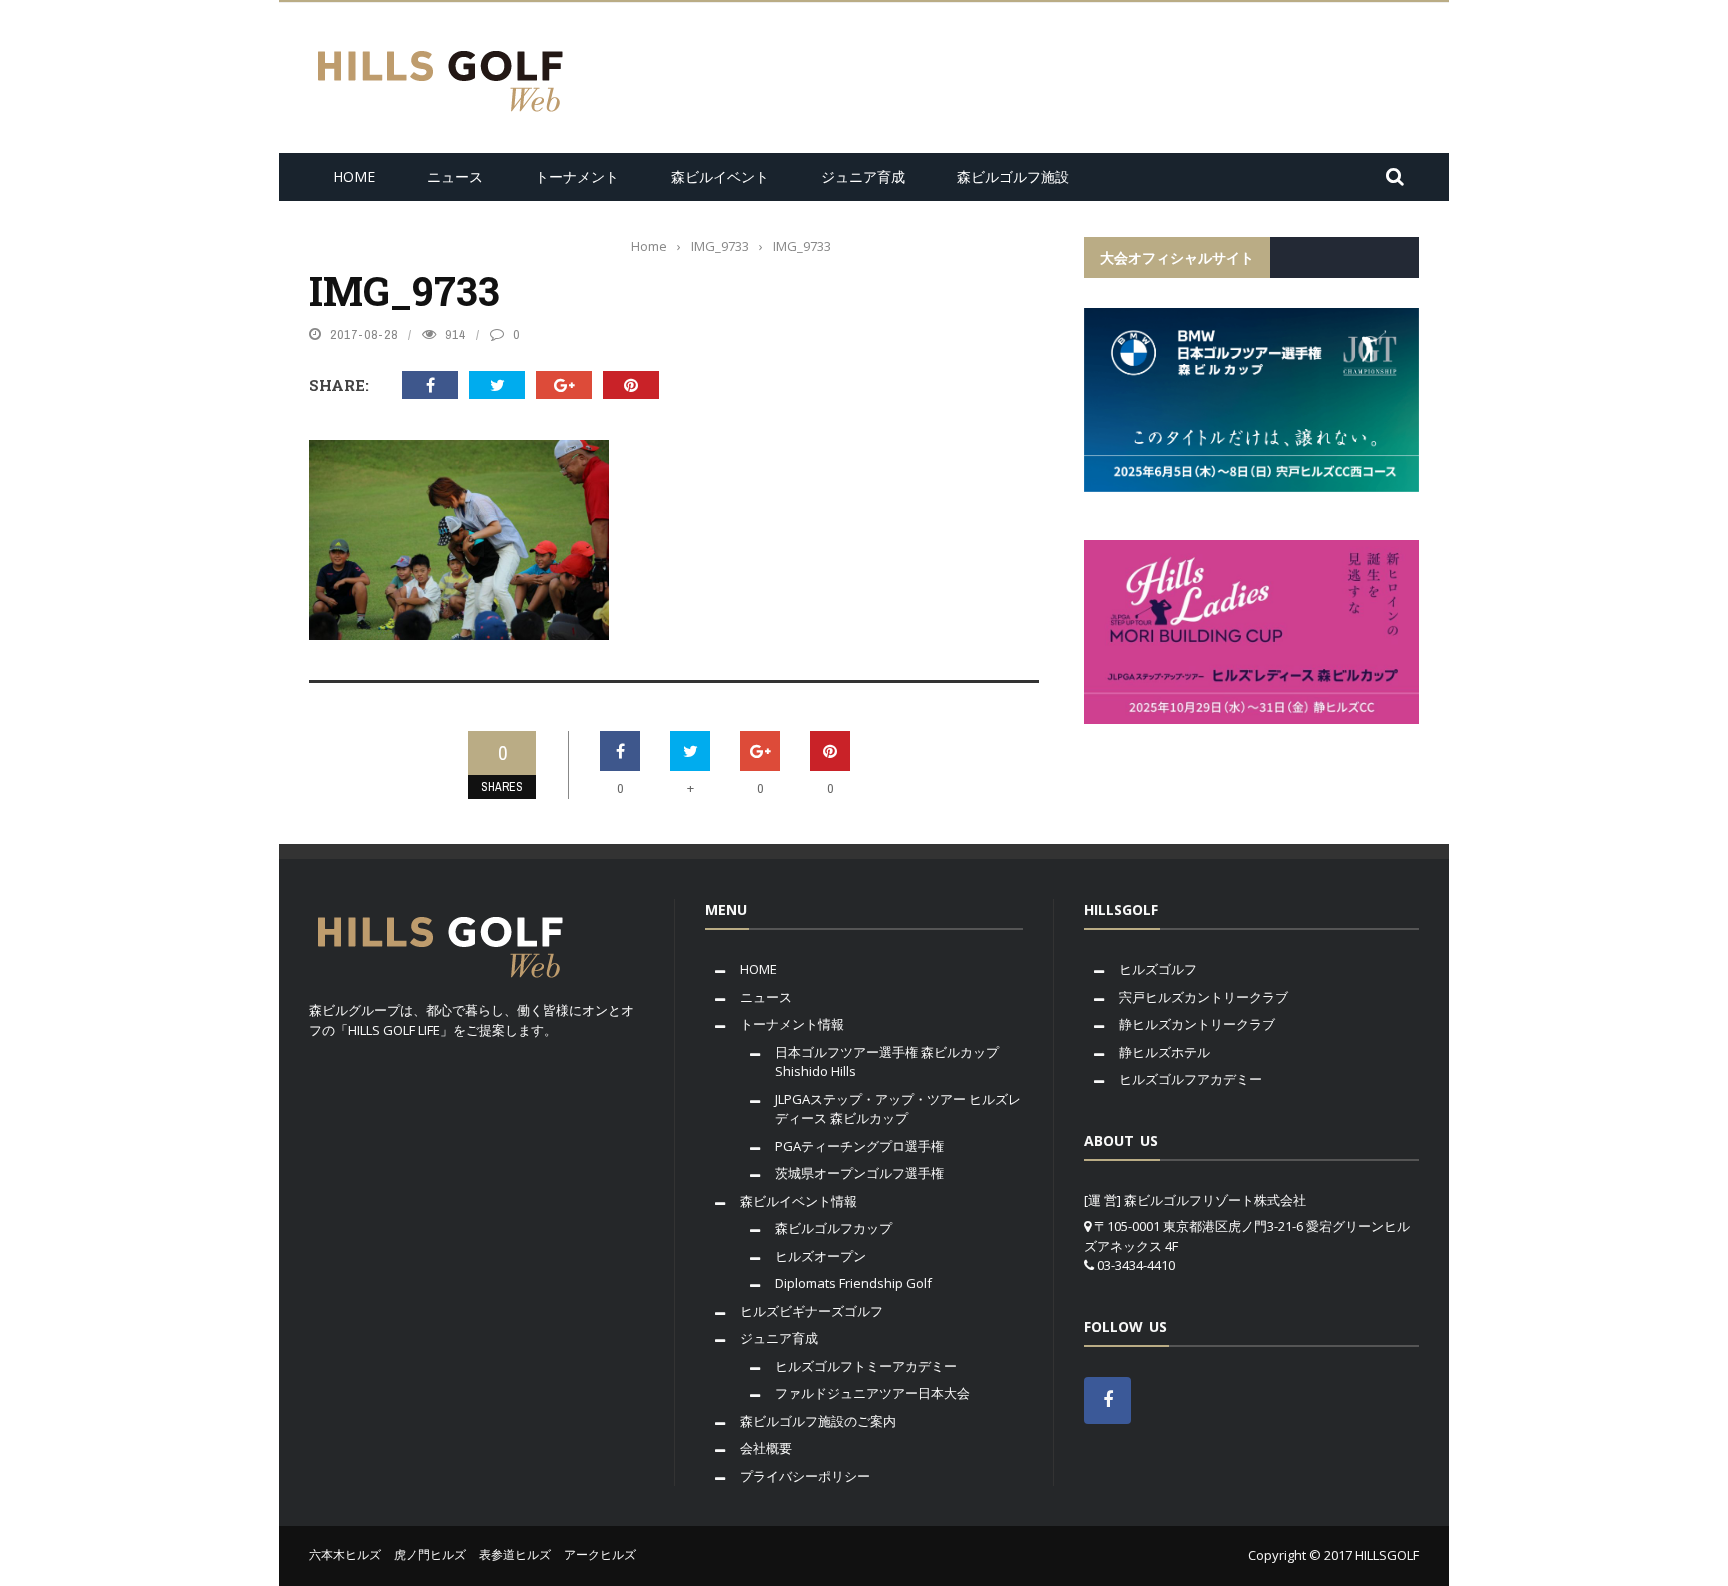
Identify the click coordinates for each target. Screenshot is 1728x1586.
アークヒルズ (600, 1554)
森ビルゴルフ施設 (1013, 176)
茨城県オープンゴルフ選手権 (859, 1173)
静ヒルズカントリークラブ (1197, 1024)
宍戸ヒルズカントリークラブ (1203, 997)
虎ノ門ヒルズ (430, 1554)
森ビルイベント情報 (798, 1201)
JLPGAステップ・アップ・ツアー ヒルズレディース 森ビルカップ (898, 1109)
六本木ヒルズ (345, 1554)
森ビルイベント (720, 176)
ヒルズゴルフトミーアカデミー (866, 1366)
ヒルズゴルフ (1158, 969)
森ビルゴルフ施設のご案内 (818, 1421)
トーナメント (577, 176)
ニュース (455, 176)
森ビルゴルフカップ (833, 1228)
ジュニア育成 (863, 176)
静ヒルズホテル (1164, 1052)
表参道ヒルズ (515, 1554)
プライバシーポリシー (805, 1476)
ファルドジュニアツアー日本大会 (872, 1393)
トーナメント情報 (792, 1024)
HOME (354, 176)
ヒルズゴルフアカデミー (1190, 1079)
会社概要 (766, 1448)
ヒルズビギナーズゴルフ (811, 1311)
